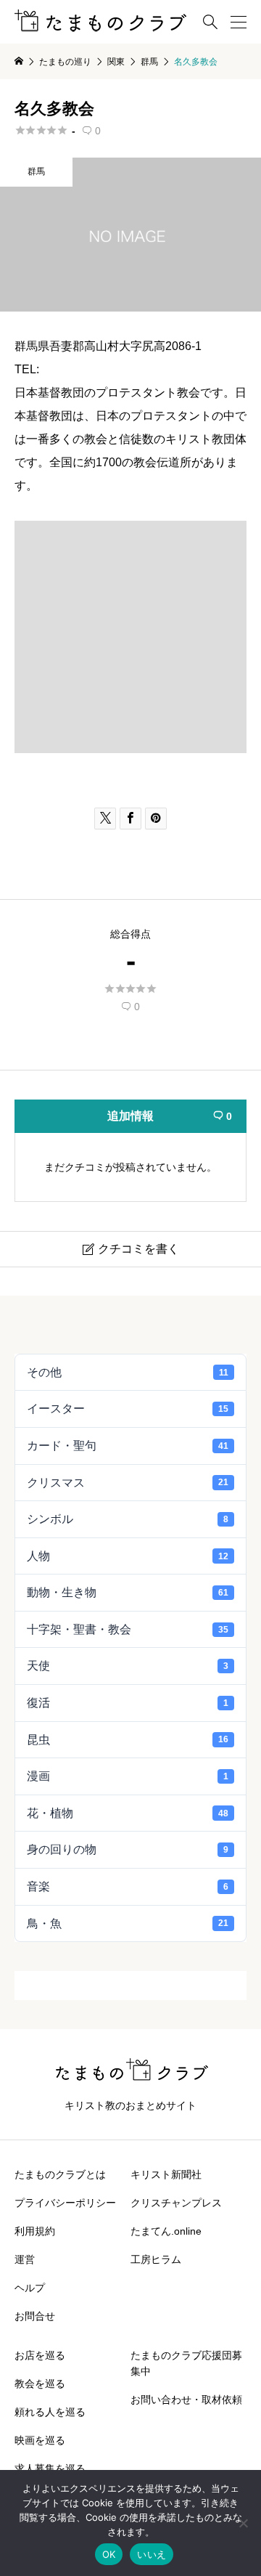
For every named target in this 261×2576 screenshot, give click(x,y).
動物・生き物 (128, 1592)
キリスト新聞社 (166, 2174)
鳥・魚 (128, 1923)
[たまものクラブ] (100, 22)
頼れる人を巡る (50, 2412)
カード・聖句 (128, 1446)
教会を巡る (40, 2384)
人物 (128, 1556)
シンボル (128, 1519)
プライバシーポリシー (65, 2203)
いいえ (152, 2554)
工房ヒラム (156, 2259)
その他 (128, 1372)
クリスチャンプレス (176, 2203)
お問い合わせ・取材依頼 (186, 2400)
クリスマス (128, 1483)
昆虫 (128, 1740)
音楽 (128, 1886)
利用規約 (35, 2231)
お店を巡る (40, 2355)
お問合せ (35, 2316)
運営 (25, 2259)
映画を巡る (40, 2440)
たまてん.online (166, 2231)
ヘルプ (30, 2288)
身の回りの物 (128, 1849)
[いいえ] (243, 2523)
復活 (128, 1703)
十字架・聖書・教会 (128, 1629)
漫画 (128, 1776)
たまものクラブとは (60, 2174)
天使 (128, 1666)
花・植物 (128, 1813)
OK (109, 2554)
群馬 (36, 171)
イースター (128, 1409)
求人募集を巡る (50, 2469)
